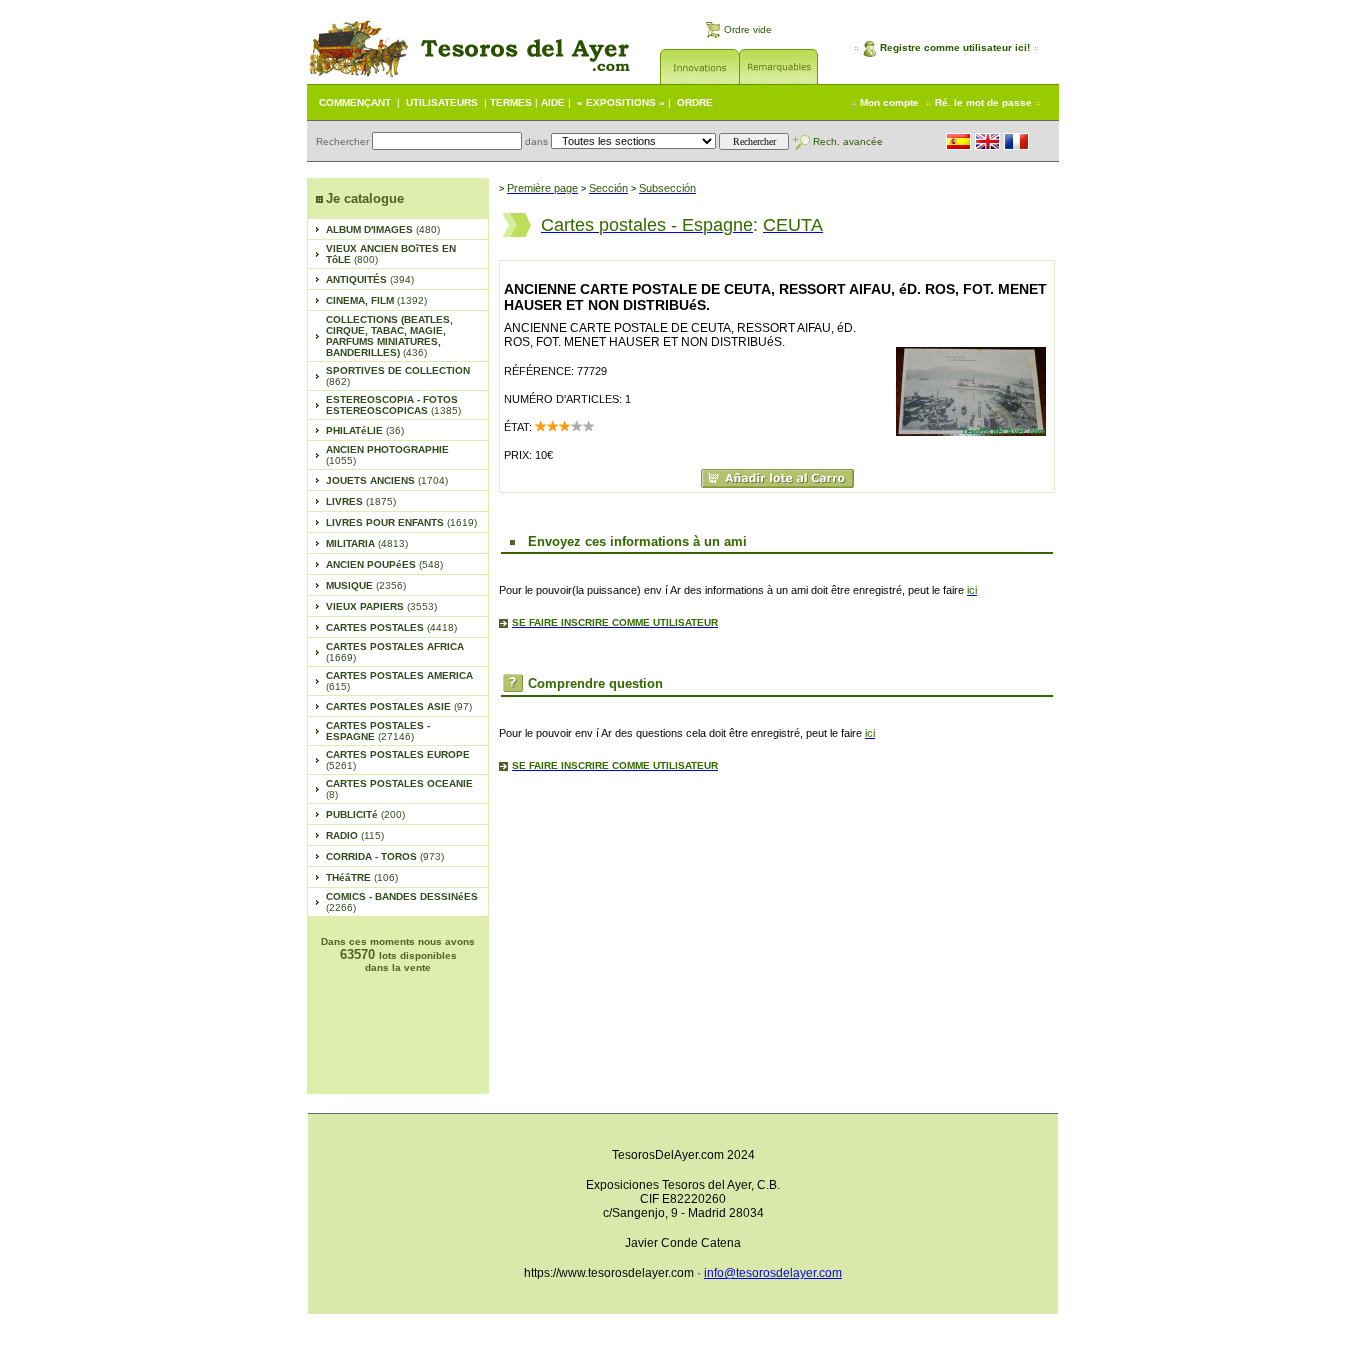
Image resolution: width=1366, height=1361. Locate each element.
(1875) (361, 501)
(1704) (387, 480)
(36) (365, 430)
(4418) (391, 627)
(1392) (376, 300)
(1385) (393, 405)
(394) (370, 279)
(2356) (366, 585)
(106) (362, 877)
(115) (355, 835)
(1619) (401, 522)
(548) (384, 564)
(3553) (381, 606)
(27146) (378, 731)
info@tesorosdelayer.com (773, 1273)
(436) (389, 336)
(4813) (367, 543)
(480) (383, 229)
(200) (365, 814)
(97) (399, 706)
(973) (385, 856)
